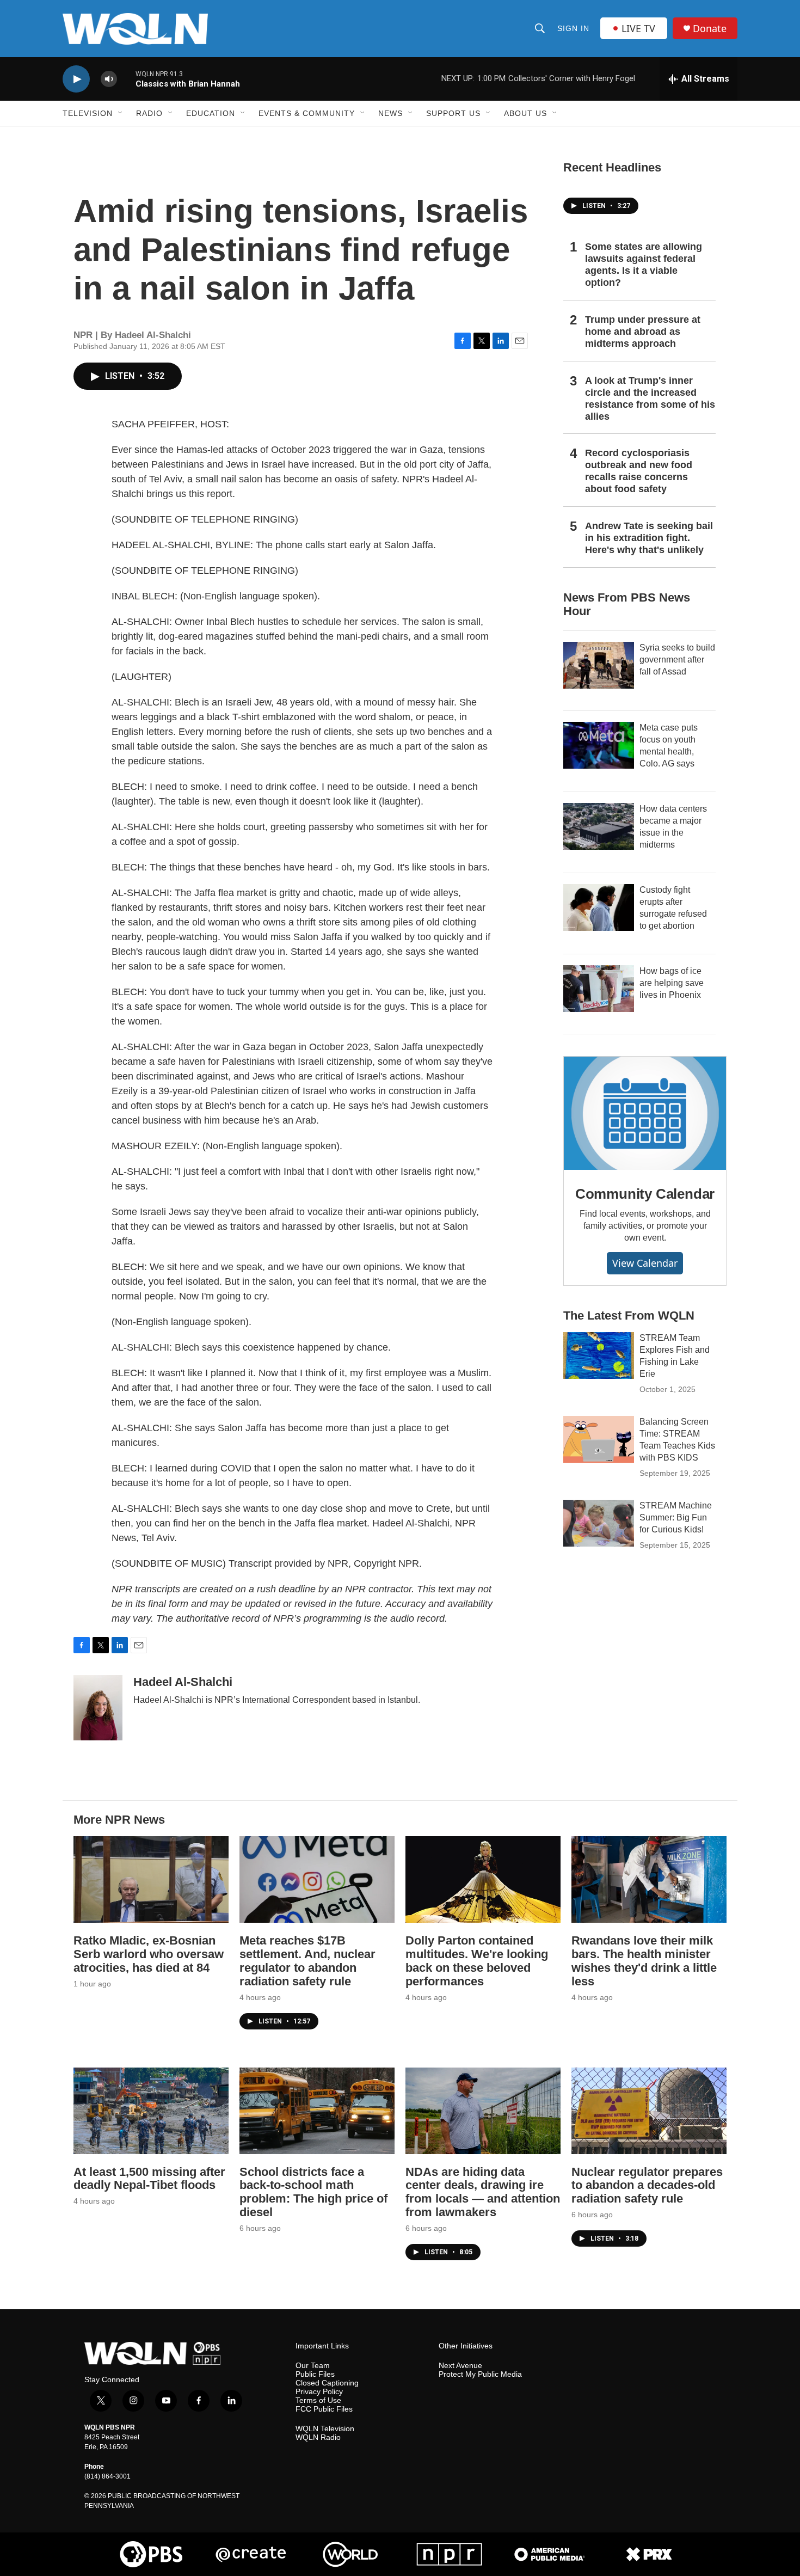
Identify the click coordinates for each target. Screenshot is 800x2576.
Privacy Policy (319, 2392)
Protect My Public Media (480, 2374)
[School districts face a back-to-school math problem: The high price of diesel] (317, 2111)
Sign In (573, 28)
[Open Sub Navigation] (121, 113)
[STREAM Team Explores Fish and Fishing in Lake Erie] (599, 1356)
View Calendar (645, 1263)
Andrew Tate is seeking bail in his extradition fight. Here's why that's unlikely (649, 538)
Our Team (313, 2366)
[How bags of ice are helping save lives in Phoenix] (599, 989)
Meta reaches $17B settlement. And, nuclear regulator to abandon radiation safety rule (307, 1961)
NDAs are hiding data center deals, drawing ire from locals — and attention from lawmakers (483, 2192)
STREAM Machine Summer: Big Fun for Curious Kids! (676, 1517)
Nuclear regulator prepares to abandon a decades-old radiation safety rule (647, 2185)
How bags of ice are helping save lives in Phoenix (672, 983)
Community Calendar (645, 1194)
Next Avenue (460, 2366)
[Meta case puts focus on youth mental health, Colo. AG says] (599, 745)
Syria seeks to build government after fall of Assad (677, 660)
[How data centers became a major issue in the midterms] (599, 826)
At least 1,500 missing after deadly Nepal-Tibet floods (149, 2179)
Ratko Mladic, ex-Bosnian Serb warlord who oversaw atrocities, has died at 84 (149, 1954)
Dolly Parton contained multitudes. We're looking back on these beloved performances (477, 1961)
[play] (76, 79)
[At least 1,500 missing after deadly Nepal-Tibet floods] (151, 2111)
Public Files (315, 2374)
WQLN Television (325, 2429)
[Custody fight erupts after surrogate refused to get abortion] (599, 907)
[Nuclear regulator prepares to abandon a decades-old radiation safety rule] (649, 2111)
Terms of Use (318, 2400)
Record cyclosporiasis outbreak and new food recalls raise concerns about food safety (639, 471)
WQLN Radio (318, 2437)
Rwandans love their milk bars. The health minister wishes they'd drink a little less (644, 1961)
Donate (710, 29)
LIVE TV (638, 28)
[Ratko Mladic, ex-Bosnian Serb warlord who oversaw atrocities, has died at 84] (151, 1879)
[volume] (109, 79)
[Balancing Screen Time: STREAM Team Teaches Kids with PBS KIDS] (599, 1439)
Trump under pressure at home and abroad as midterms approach (643, 332)
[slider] (126, 79)
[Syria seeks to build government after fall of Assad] (599, 665)
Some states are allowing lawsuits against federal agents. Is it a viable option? (644, 265)
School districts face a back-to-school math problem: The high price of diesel (313, 2192)
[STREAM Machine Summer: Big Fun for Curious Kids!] (599, 1523)
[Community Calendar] (645, 1113)
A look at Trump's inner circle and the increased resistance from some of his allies (650, 398)
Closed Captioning (327, 2383)
